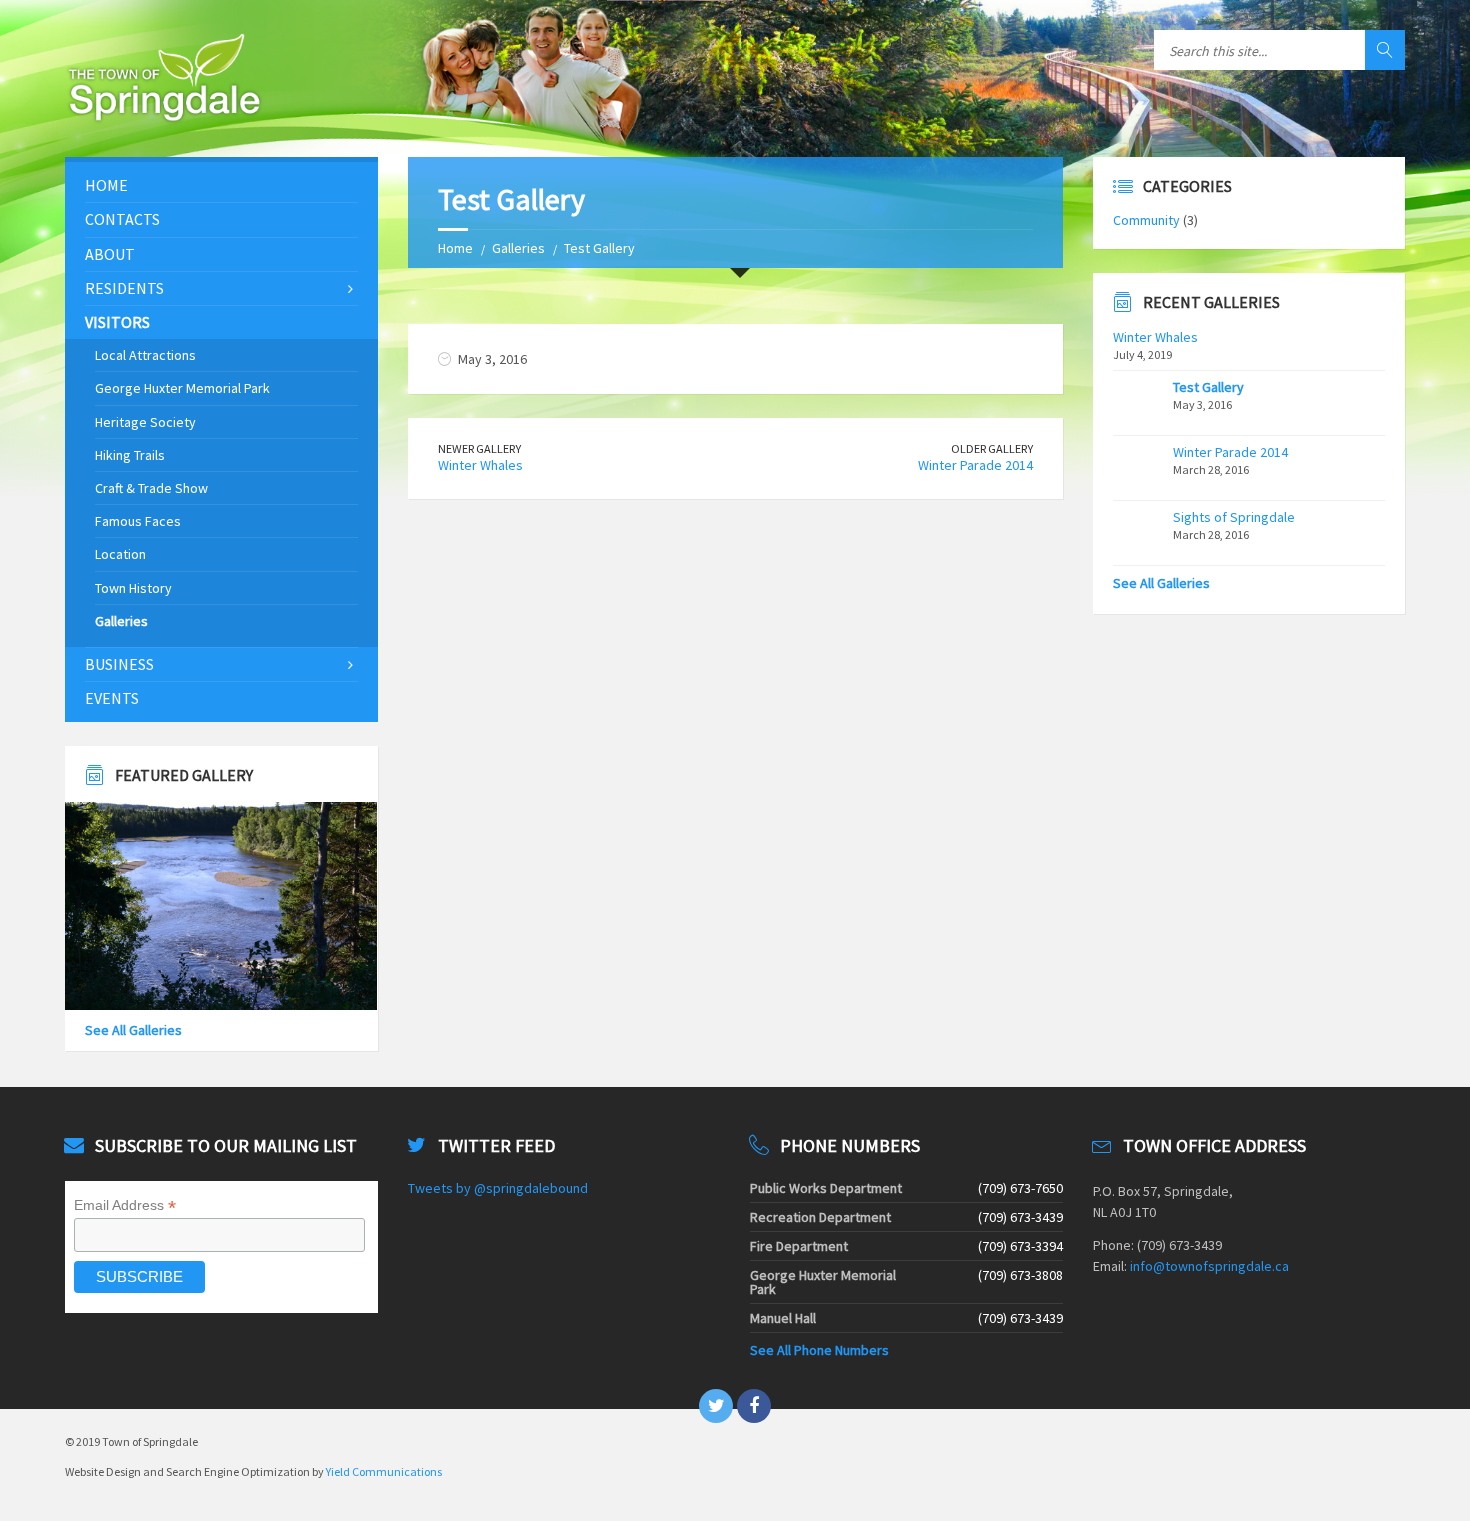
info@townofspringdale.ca (1209, 1266)
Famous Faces (138, 521)
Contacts (122, 219)
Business (119, 664)
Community (1146, 220)
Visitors (117, 322)
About (110, 254)
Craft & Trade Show (151, 488)
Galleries (518, 248)
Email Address (125, 1205)
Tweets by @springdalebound (498, 1188)
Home (455, 248)
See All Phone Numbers (819, 1350)
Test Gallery (1208, 387)
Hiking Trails (130, 455)
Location (120, 554)
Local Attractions (145, 355)
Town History (133, 588)
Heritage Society (145, 422)
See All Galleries (133, 1030)
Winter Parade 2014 (975, 465)
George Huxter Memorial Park (182, 388)
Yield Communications (384, 1471)
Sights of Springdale (1234, 517)
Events (112, 698)
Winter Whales (480, 465)
